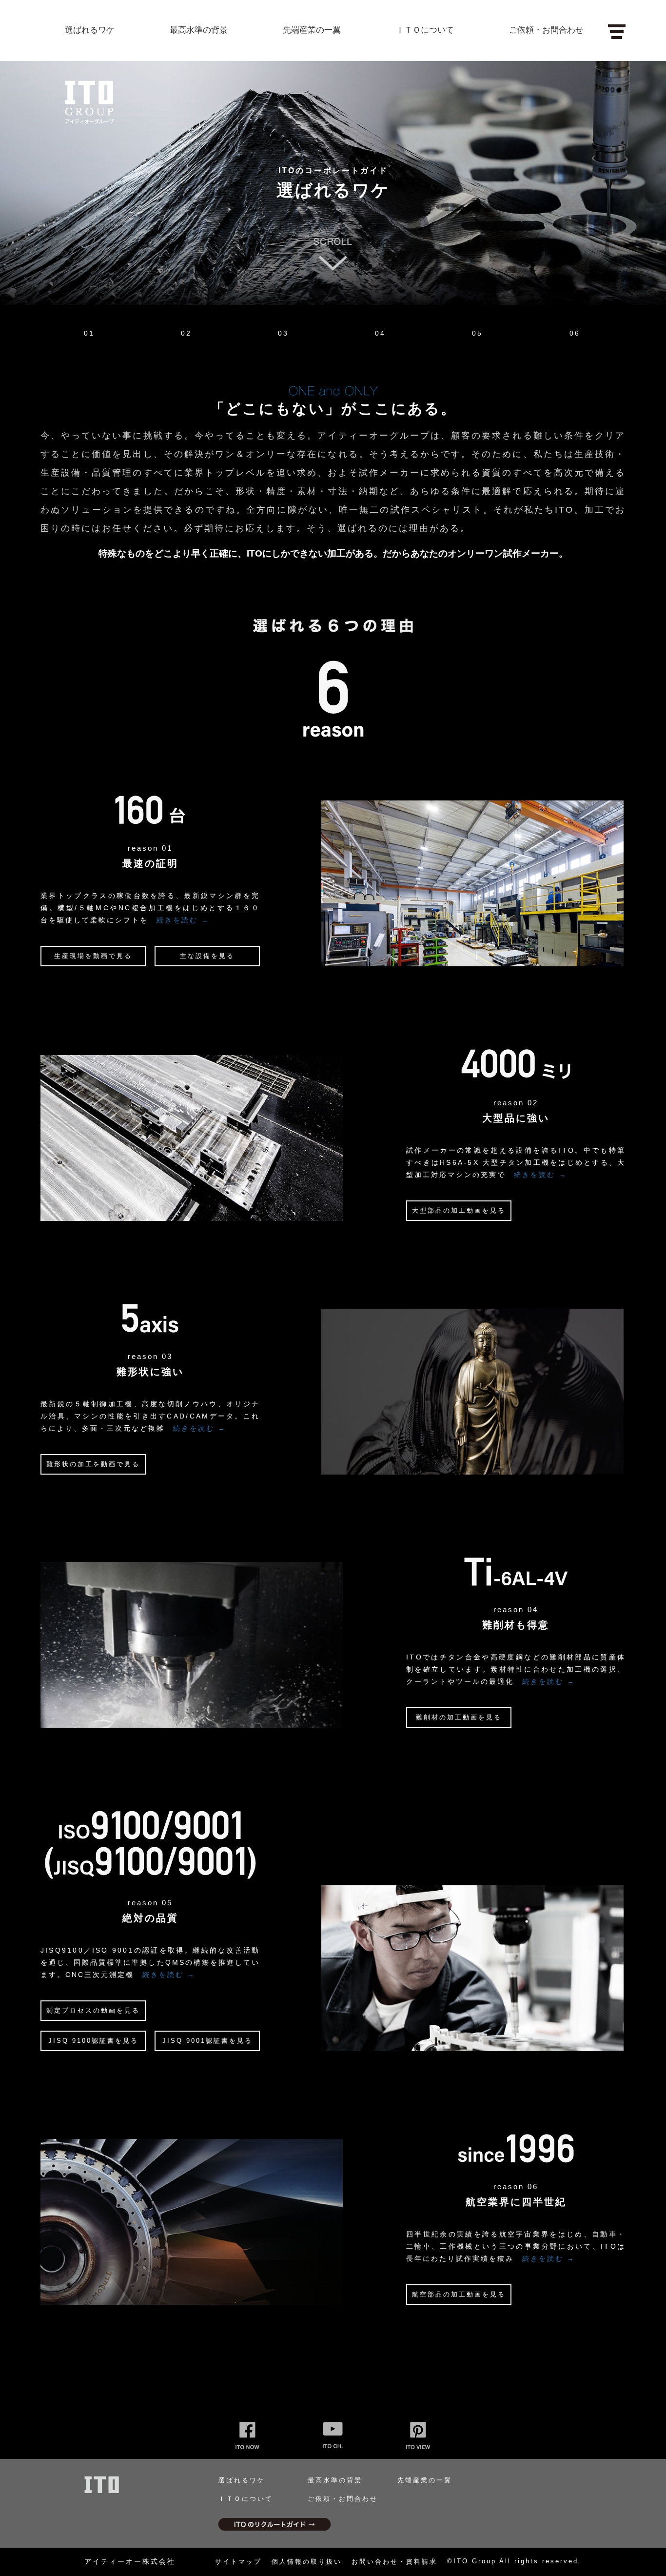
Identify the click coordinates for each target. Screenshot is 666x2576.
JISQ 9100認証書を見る (93, 2041)
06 (575, 333)
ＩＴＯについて (425, 30)
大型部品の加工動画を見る (459, 1210)
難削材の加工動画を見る (459, 1717)
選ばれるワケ (90, 30)
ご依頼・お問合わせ (546, 30)
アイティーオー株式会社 (130, 2561)
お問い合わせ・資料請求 (394, 2562)
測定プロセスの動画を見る (93, 2010)
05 (477, 333)
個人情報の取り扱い (307, 2562)
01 (89, 333)
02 (186, 333)
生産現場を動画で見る (93, 956)
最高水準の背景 (199, 30)
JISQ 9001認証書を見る (207, 2041)
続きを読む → (183, 920)
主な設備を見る (207, 956)
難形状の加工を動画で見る (93, 1464)
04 (380, 333)
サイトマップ (238, 2562)
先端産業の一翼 (312, 30)
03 (283, 333)
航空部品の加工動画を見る (459, 2294)
